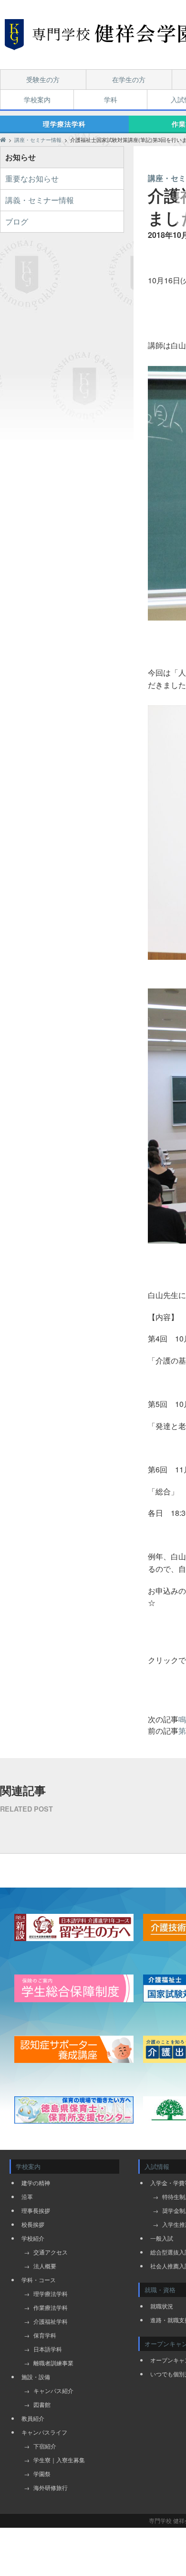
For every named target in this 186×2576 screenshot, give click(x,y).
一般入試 (162, 2238)
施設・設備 (36, 2377)
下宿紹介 (45, 2446)
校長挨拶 (33, 2224)
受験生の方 (43, 79)
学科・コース (39, 2280)
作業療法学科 (51, 2307)
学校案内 (37, 99)
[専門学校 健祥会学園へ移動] (3, 140)
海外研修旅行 (51, 2487)
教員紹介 (33, 2418)
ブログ (17, 221)
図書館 (42, 2404)
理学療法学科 (64, 124)
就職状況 (162, 2306)
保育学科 (45, 2335)
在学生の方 (129, 79)
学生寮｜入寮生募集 (59, 2460)
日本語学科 (48, 2349)
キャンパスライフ (44, 2432)
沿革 (27, 2196)
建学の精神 (36, 2183)
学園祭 (42, 2474)
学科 (111, 99)
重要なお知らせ (32, 178)
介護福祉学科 (51, 2321)
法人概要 (45, 2266)
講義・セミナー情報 (40, 200)
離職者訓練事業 (53, 2363)
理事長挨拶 (36, 2210)
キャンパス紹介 (53, 2390)
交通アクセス (51, 2252)
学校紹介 (33, 2238)
